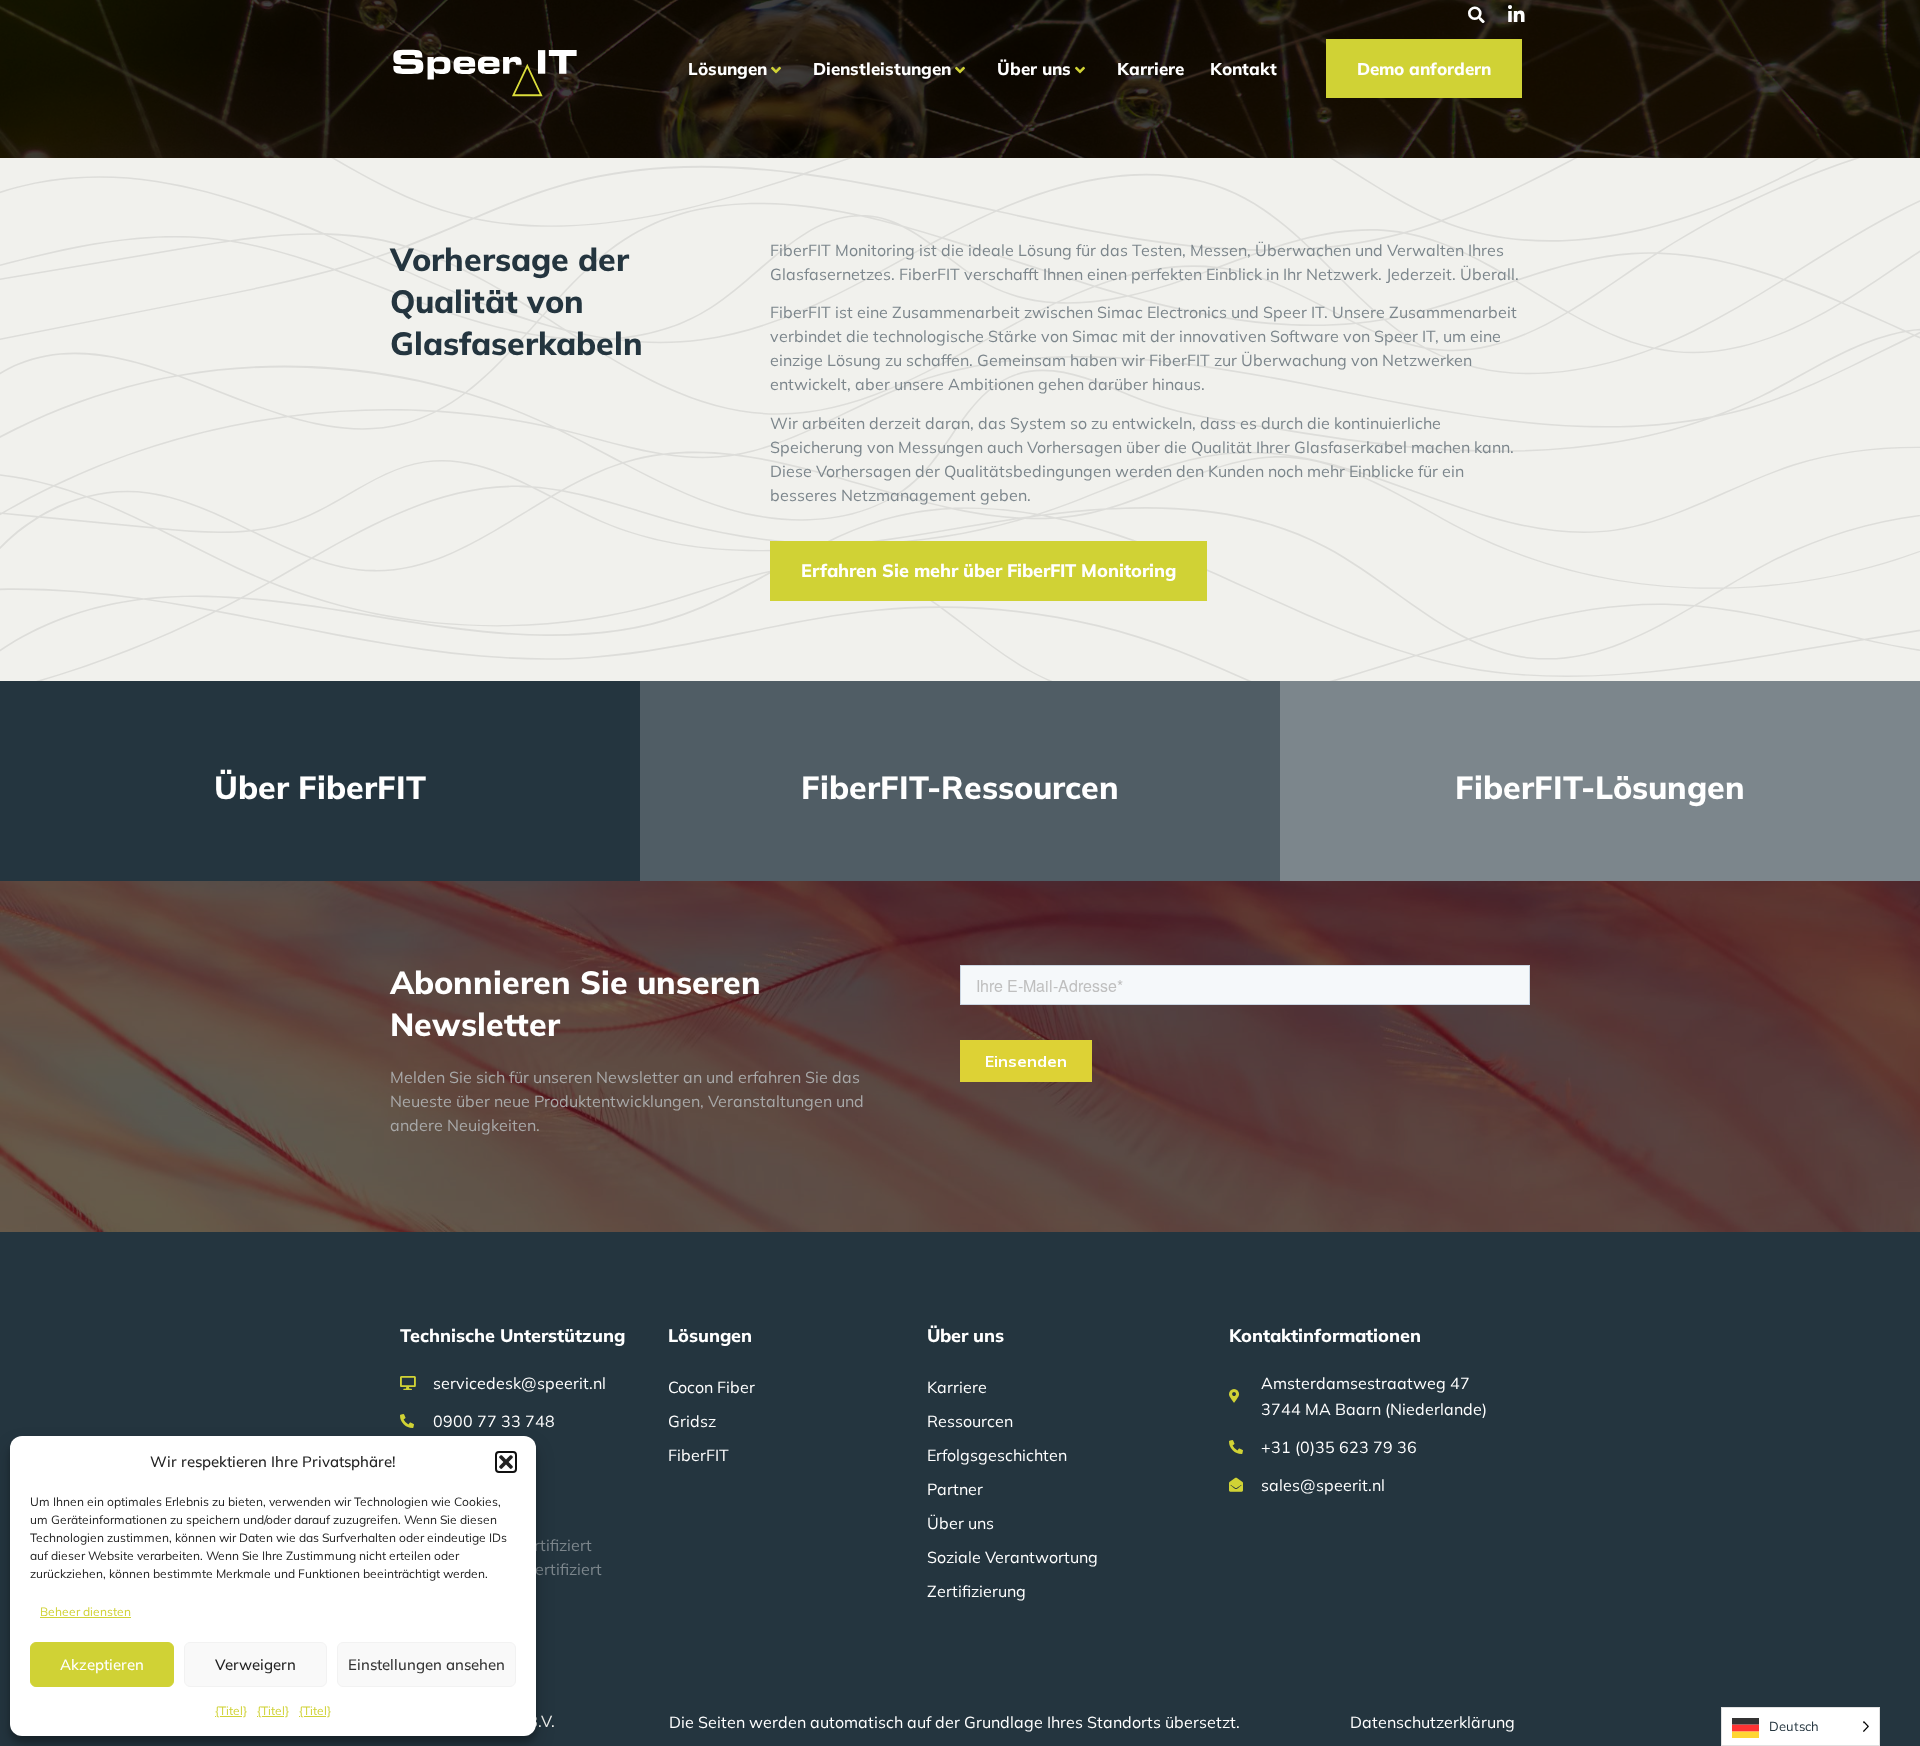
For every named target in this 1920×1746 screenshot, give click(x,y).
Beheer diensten (85, 1611)
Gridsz (692, 1421)
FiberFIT (698, 1455)
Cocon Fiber (711, 1387)
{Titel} (231, 1710)
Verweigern (255, 1664)
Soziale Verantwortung (1012, 1557)
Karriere (957, 1387)
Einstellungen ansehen (426, 1664)
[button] (506, 1462)
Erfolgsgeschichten (997, 1455)
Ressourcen (970, 1421)
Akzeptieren (102, 1664)
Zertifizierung (976, 1591)
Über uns (960, 1523)
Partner (955, 1489)
